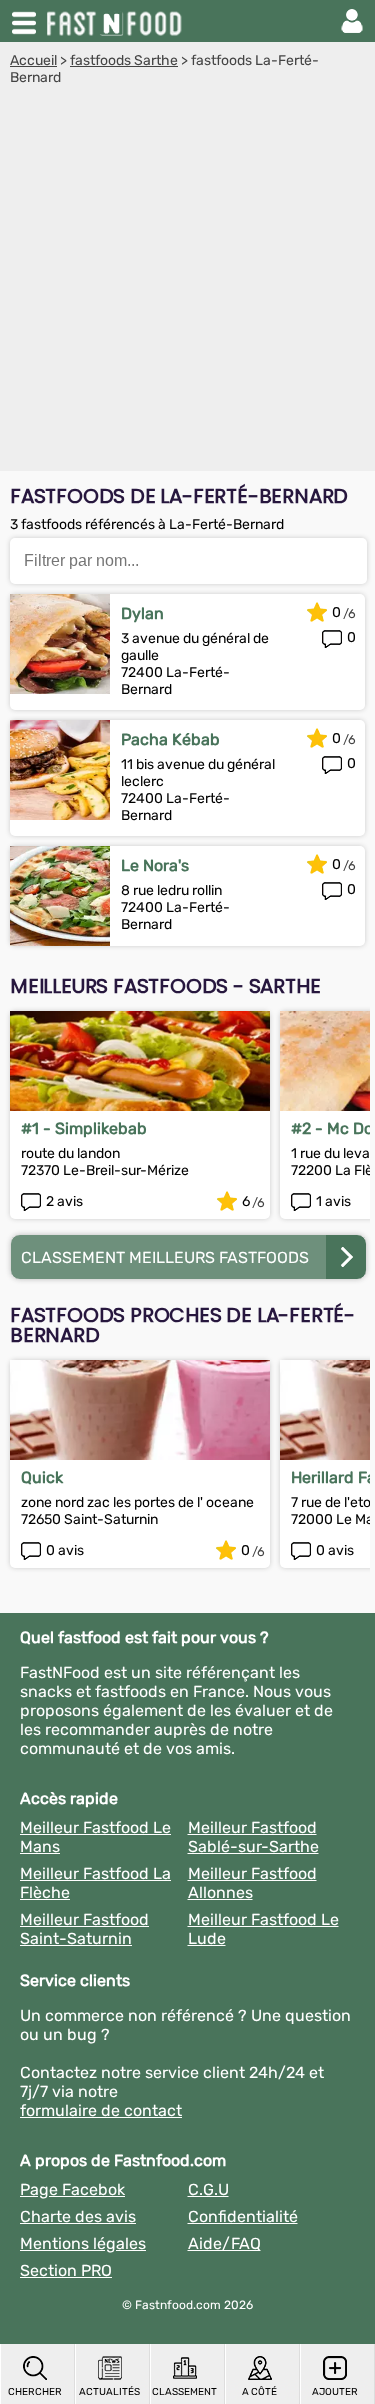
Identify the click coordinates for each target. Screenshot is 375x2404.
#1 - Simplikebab (84, 1128)
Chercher (35, 2392)
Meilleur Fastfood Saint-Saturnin (84, 1929)
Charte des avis (78, 2216)
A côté (259, 2392)
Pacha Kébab (170, 739)
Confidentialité (243, 2216)
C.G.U (208, 2189)
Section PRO (66, 2270)
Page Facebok (72, 2189)
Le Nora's (155, 865)
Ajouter (335, 2392)
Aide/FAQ (224, 2243)
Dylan (142, 613)
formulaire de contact (101, 2110)
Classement (184, 2392)
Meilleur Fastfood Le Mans (95, 1837)
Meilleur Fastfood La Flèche (95, 1883)
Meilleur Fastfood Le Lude (263, 1929)
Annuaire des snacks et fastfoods (116, 21)
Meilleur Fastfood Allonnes (252, 1883)
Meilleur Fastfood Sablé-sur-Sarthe (253, 1837)
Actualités (109, 2392)
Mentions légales (83, 2243)
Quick (42, 1477)
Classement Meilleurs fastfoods (165, 1257)
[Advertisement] (187, 283)
